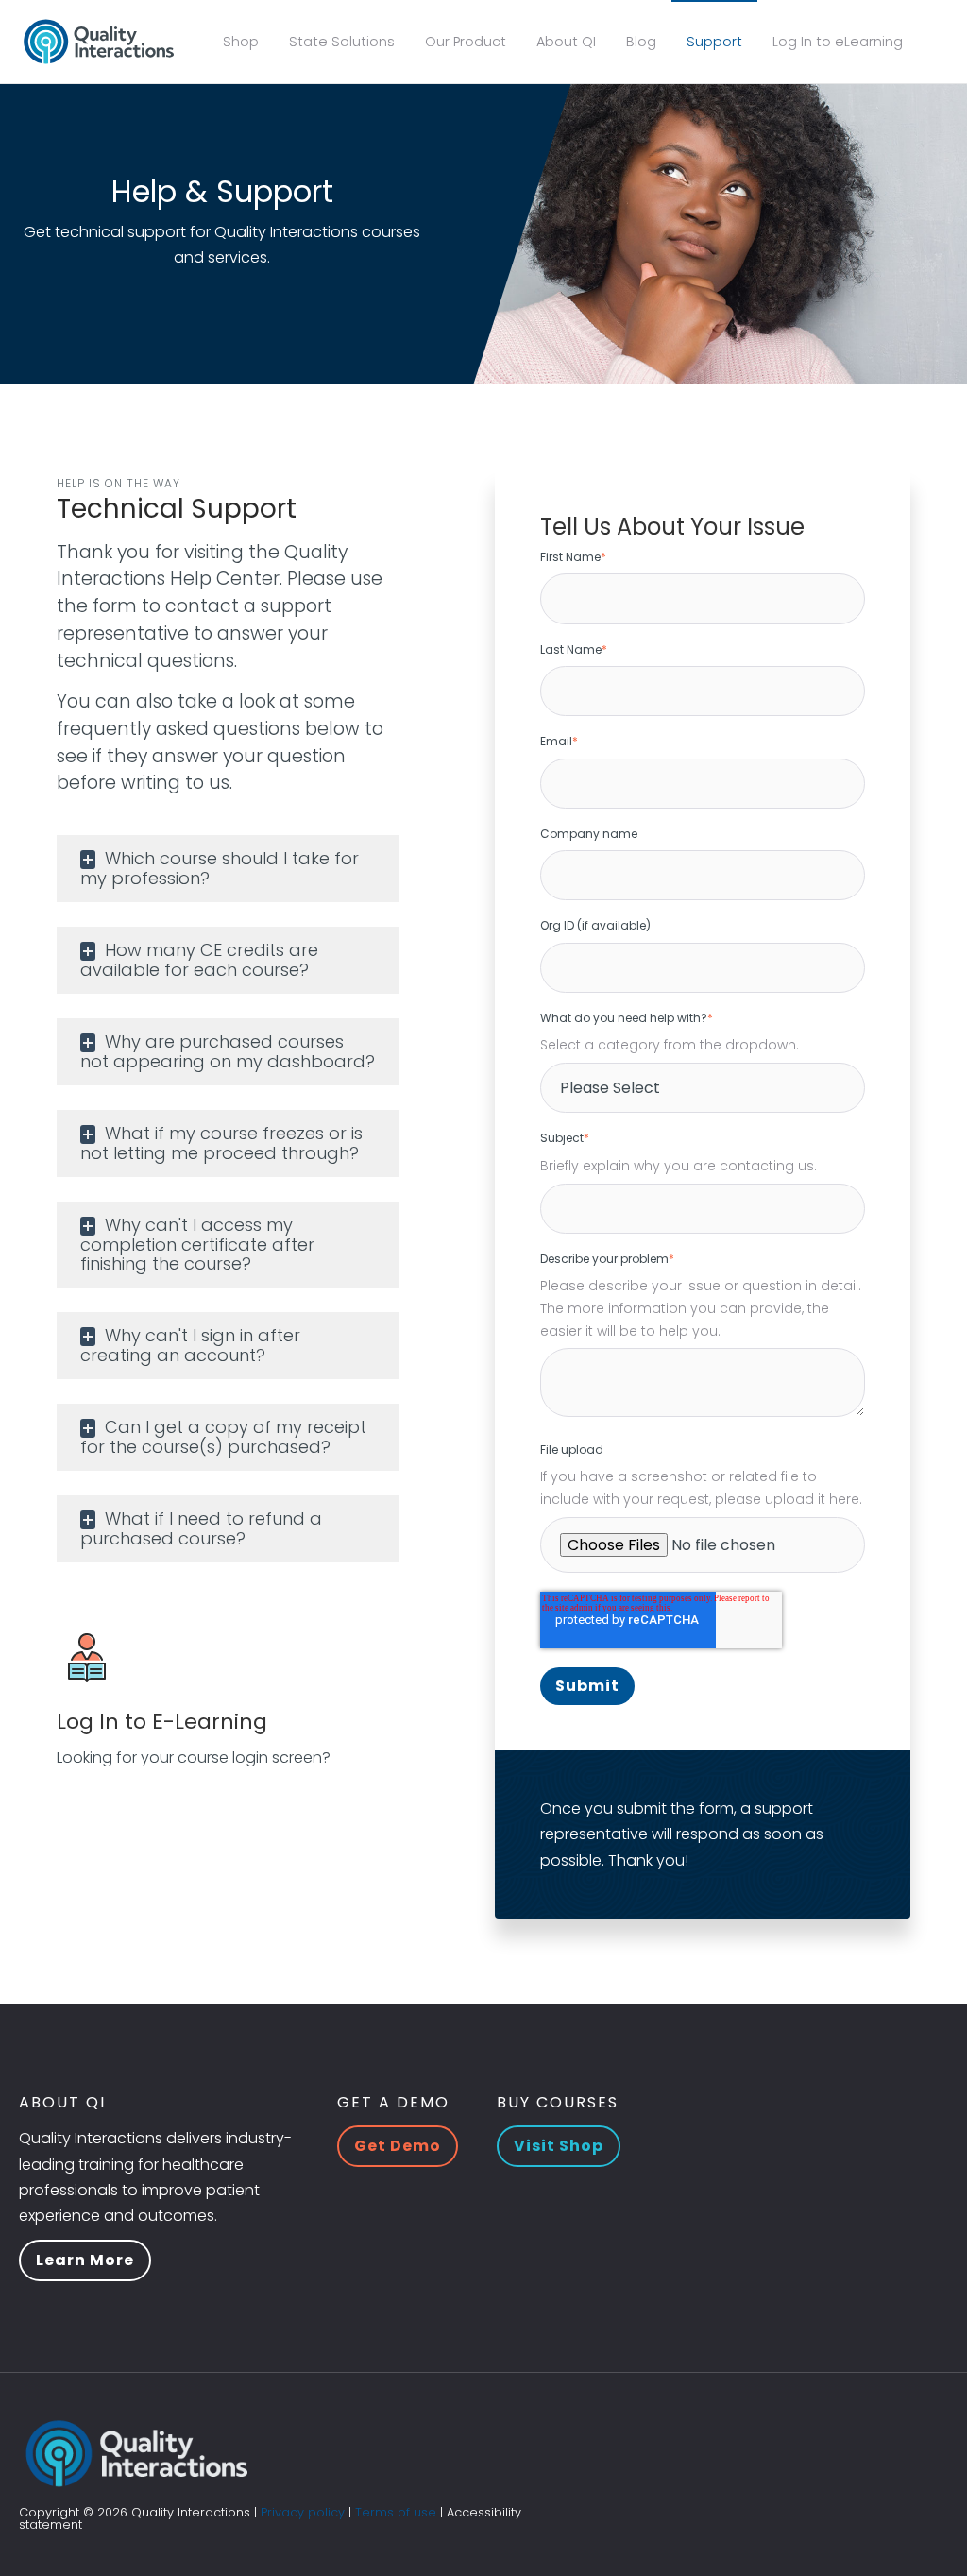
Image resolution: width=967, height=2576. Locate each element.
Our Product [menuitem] (466, 42)
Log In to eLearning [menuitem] (838, 42)
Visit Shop (559, 2146)
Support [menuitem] (714, 42)
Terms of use (396, 2512)
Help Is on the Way (119, 483)
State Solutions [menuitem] (342, 42)
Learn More (85, 2260)
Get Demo (398, 2146)
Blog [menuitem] (641, 42)
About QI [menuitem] (566, 42)
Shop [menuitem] (241, 42)
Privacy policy (303, 2512)
